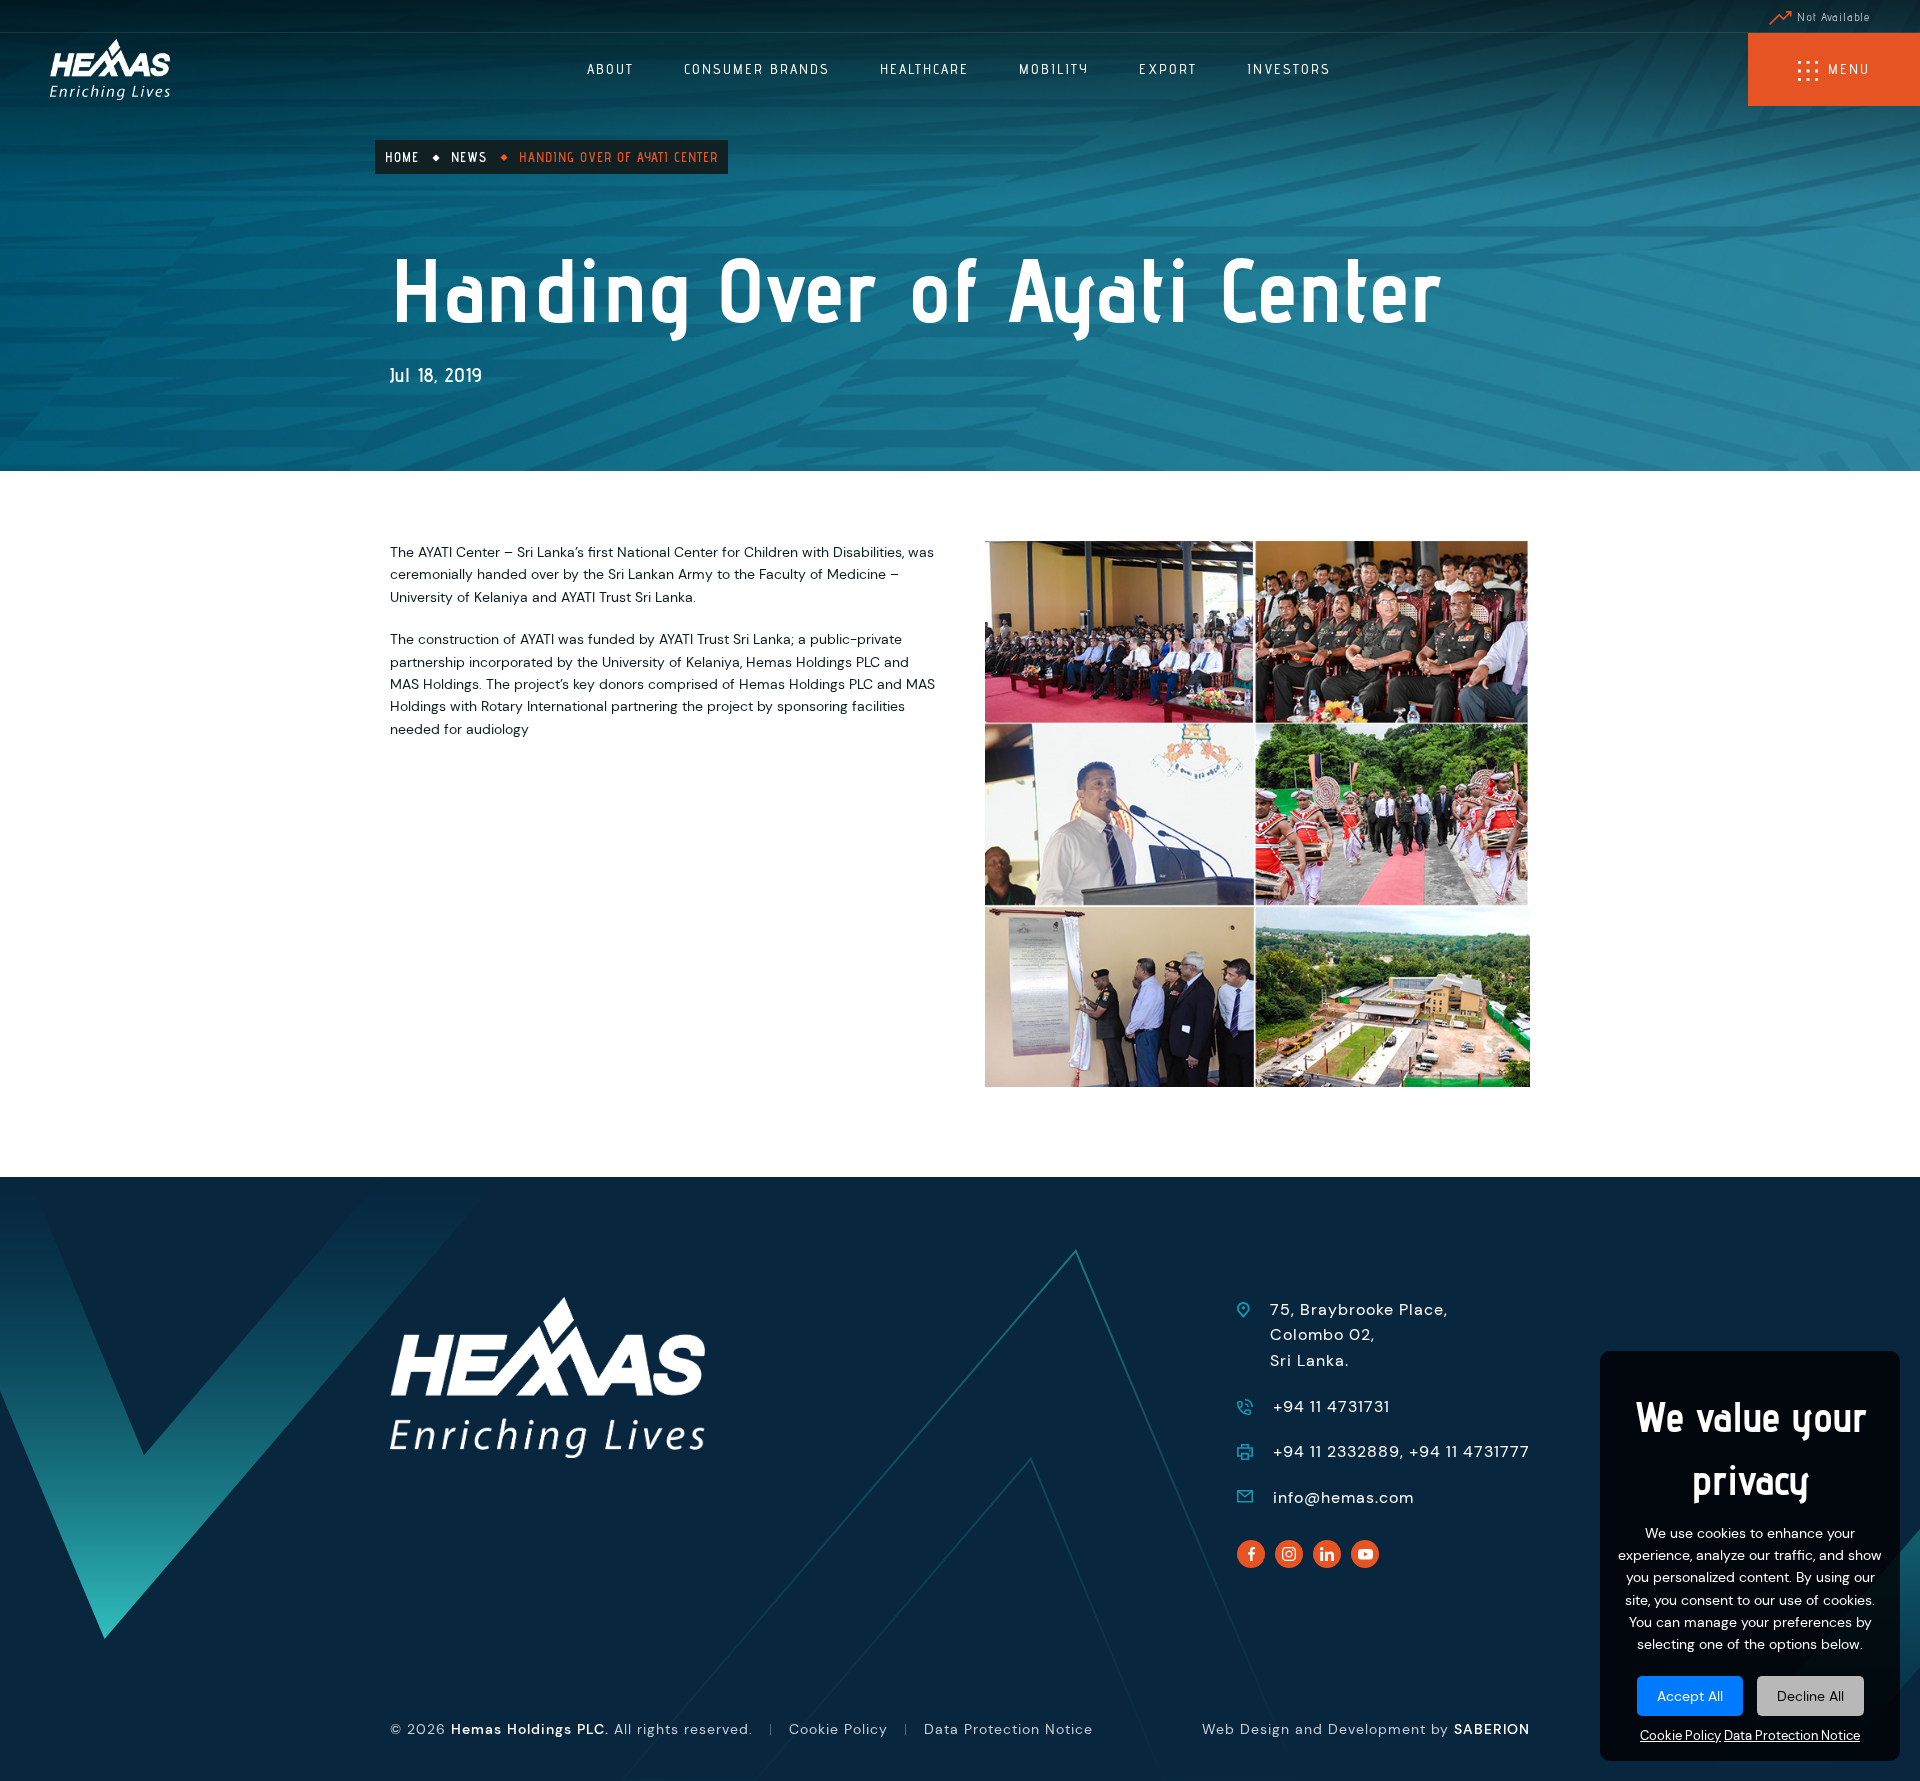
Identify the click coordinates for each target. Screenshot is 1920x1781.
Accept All (1690, 1696)
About (610, 69)
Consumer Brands (757, 69)
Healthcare (924, 69)
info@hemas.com (1343, 1497)
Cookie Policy (1680, 1736)
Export (1168, 69)
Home (402, 157)
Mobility (1054, 69)
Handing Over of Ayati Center (618, 157)
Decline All (1810, 1696)
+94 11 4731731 (1331, 1406)
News (469, 157)
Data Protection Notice (1792, 1736)
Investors (1289, 69)
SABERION (1492, 1729)
